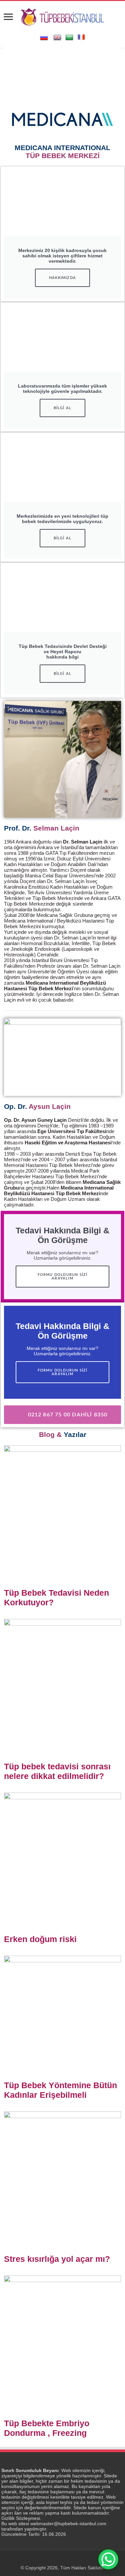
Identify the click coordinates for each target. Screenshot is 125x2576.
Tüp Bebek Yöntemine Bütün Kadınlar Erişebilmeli (60, 2090)
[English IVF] (57, 37)
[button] (10, 68)
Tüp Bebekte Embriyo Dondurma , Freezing (47, 2428)
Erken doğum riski (40, 1939)
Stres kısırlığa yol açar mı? (57, 2259)
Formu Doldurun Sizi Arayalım (63, 1277)
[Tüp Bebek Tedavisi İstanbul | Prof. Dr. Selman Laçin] (62, 16)
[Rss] (62, 2560)
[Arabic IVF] (69, 37)
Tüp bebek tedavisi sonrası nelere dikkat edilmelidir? (57, 1771)
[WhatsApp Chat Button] (108, 2559)
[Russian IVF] (44, 37)
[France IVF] (81, 37)
